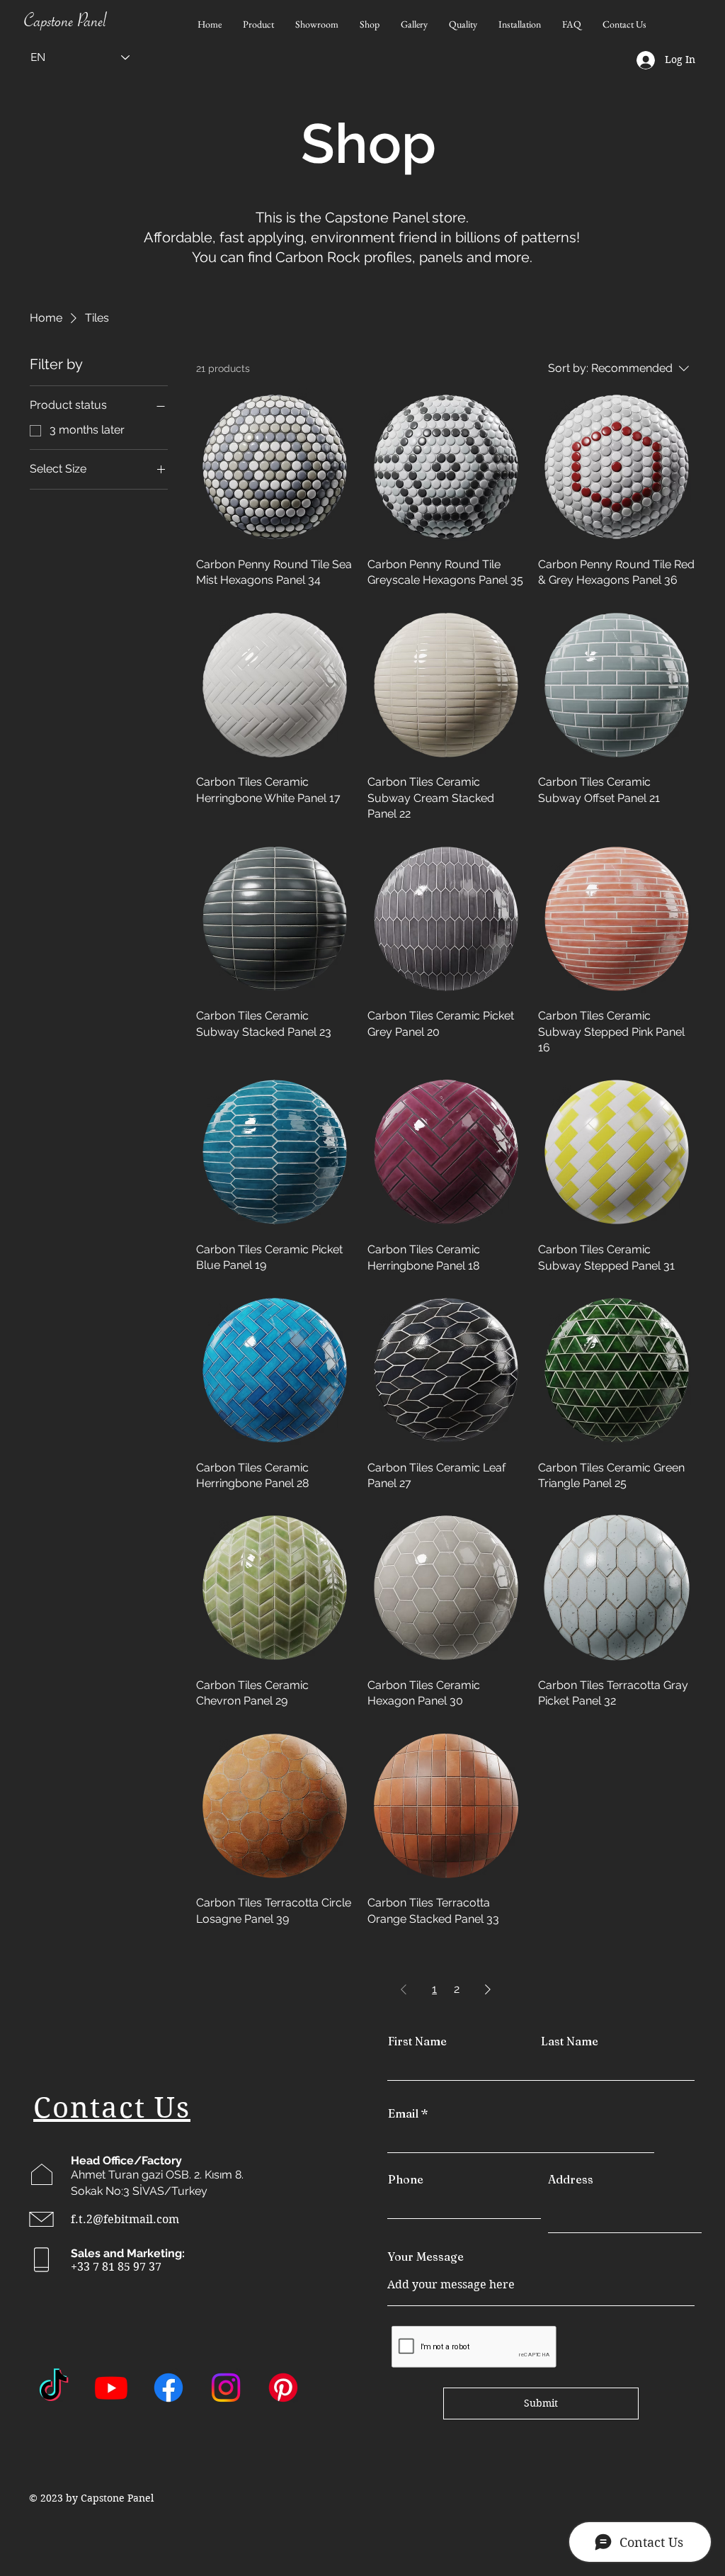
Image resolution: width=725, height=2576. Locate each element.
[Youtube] (111, 2388)
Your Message (426, 2256)
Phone (406, 2179)
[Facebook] (169, 2388)
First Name (417, 2041)
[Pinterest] (283, 2388)
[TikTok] (54, 2388)
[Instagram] (226, 2388)
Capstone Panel (65, 24)
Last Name (570, 2041)
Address (571, 2179)
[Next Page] (488, 1989)
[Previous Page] (404, 1989)
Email (403, 2113)
